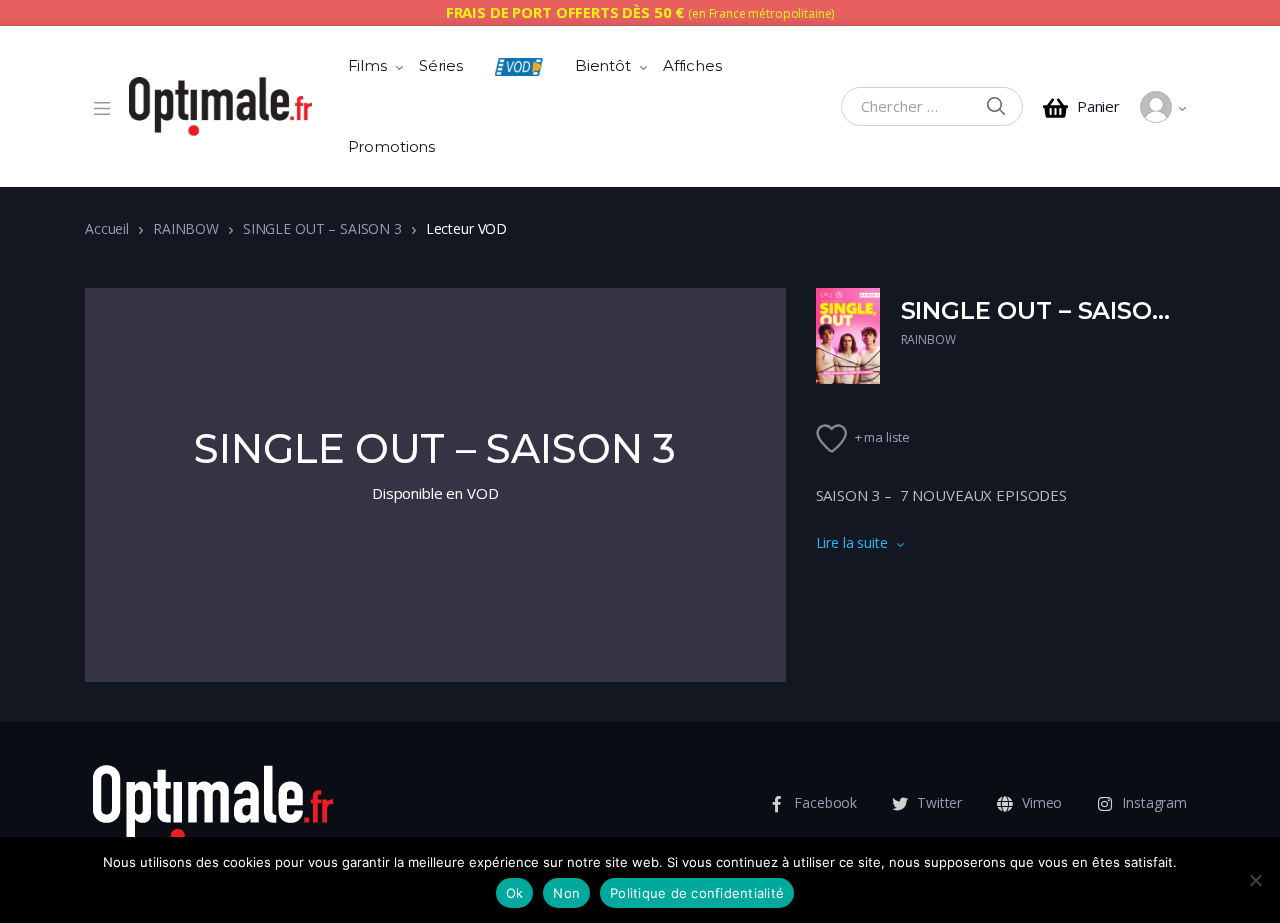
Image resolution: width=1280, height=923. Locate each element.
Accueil (107, 228)
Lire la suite (852, 542)
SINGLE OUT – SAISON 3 (322, 228)
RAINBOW (186, 228)
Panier (1098, 106)
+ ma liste (883, 437)
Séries (441, 65)
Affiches (692, 65)
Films (367, 65)
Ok (515, 893)
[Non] (1255, 880)
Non (566, 893)
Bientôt (603, 65)
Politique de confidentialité (697, 893)
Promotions (392, 146)
